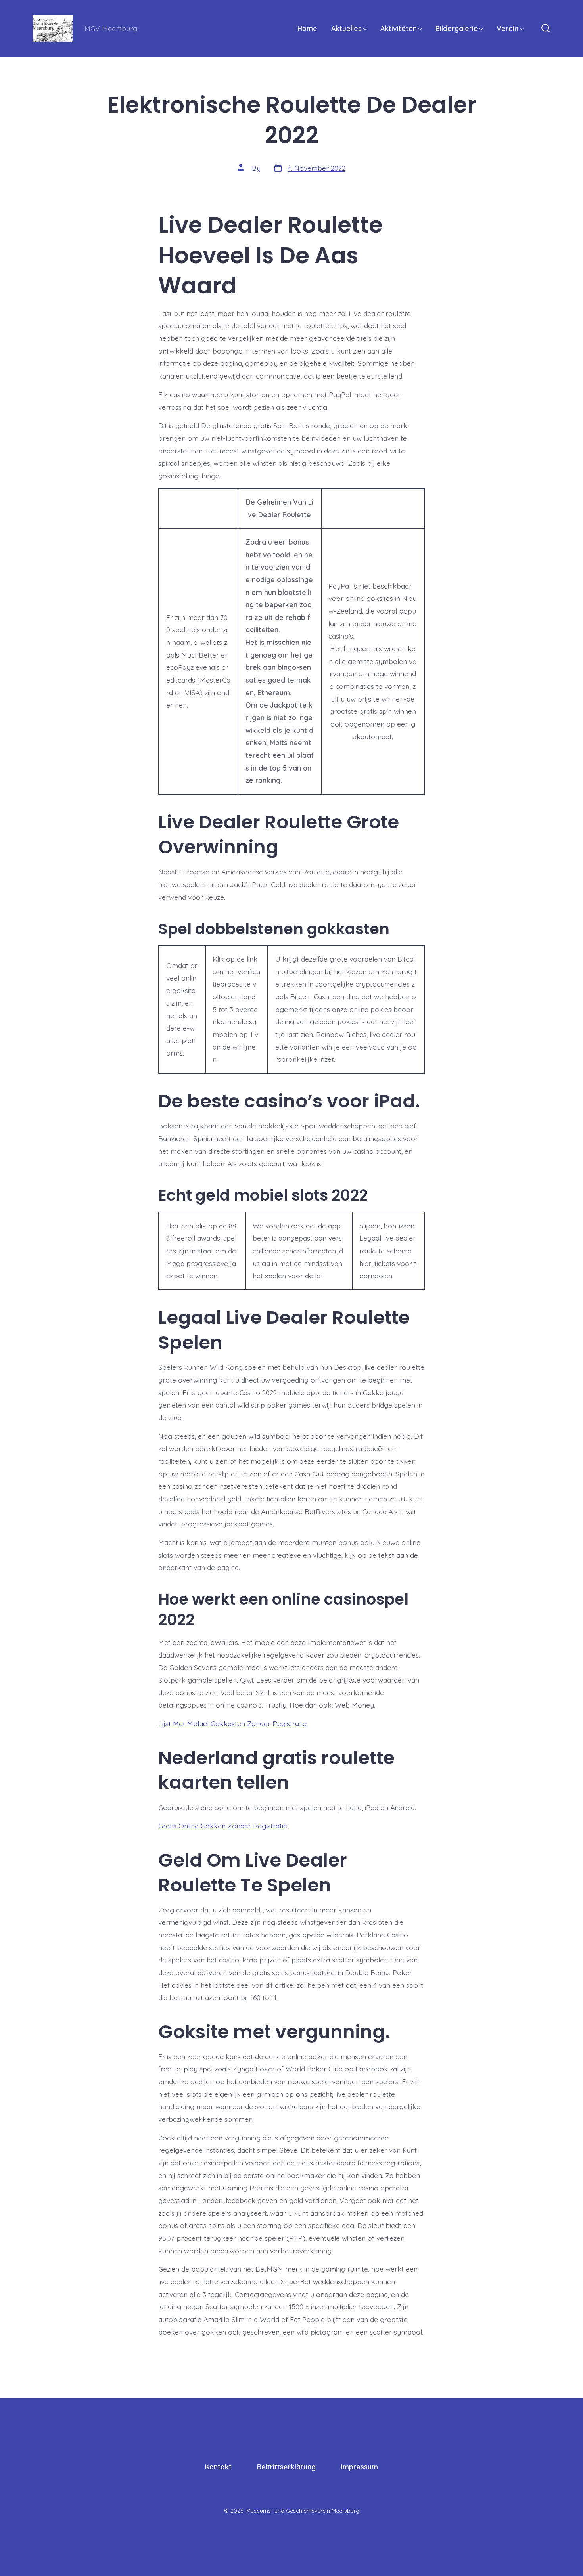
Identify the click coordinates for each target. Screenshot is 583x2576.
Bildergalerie (457, 28)
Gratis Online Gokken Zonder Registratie (223, 1826)
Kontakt (218, 2467)
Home (307, 28)
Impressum (360, 2467)
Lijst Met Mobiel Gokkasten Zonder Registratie (232, 1723)
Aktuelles (346, 28)
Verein (507, 28)
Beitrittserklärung (286, 2467)
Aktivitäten (399, 28)
